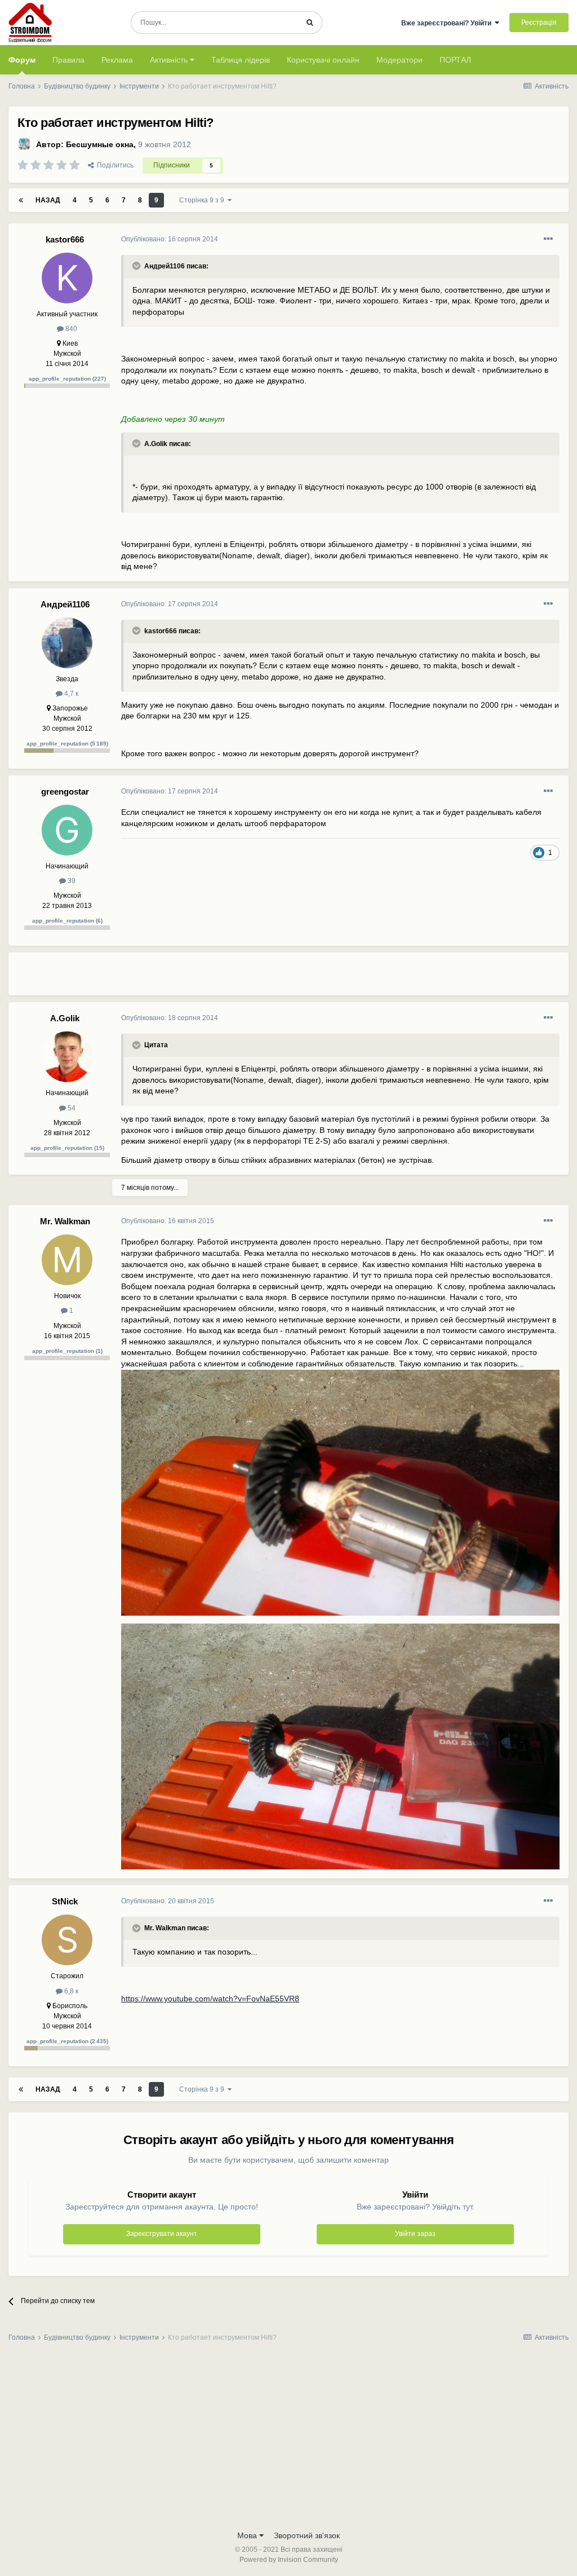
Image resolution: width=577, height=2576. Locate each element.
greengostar (65, 791)
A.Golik (65, 1018)
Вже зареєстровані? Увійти (448, 23)
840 (70, 329)
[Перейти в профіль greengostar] (67, 830)
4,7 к (70, 694)
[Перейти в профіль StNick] (67, 1940)
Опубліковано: (170, 239)
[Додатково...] (548, 239)
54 (71, 1108)
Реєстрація (539, 23)
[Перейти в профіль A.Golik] (67, 1057)
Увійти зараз (415, 2234)
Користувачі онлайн (323, 60)
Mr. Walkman (65, 1221)
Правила (68, 60)
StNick (65, 1901)
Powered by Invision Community (289, 2560)
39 (71, 881)
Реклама (117, 60)
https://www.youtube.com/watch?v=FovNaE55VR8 (210, 1999)
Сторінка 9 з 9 (203, 200)
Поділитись (114, 165)
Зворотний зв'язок (307, 2535)
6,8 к (70, 1991)
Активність (170, 60)
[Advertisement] (253, 978)
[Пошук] (310, 23)
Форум (22, 60)
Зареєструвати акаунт (162, 2234)
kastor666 (65, 239)
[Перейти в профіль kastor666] (67, 278)
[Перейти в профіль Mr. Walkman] (67, 1260)
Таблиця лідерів (241, 60)
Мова (248, 2535)
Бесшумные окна (100, 144)
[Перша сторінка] (21, 200)
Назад (48, 200)
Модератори (400, 60)
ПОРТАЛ (455, 60)
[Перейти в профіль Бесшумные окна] (24, 144)
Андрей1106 (65, 604)
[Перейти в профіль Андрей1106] (67, 643)
